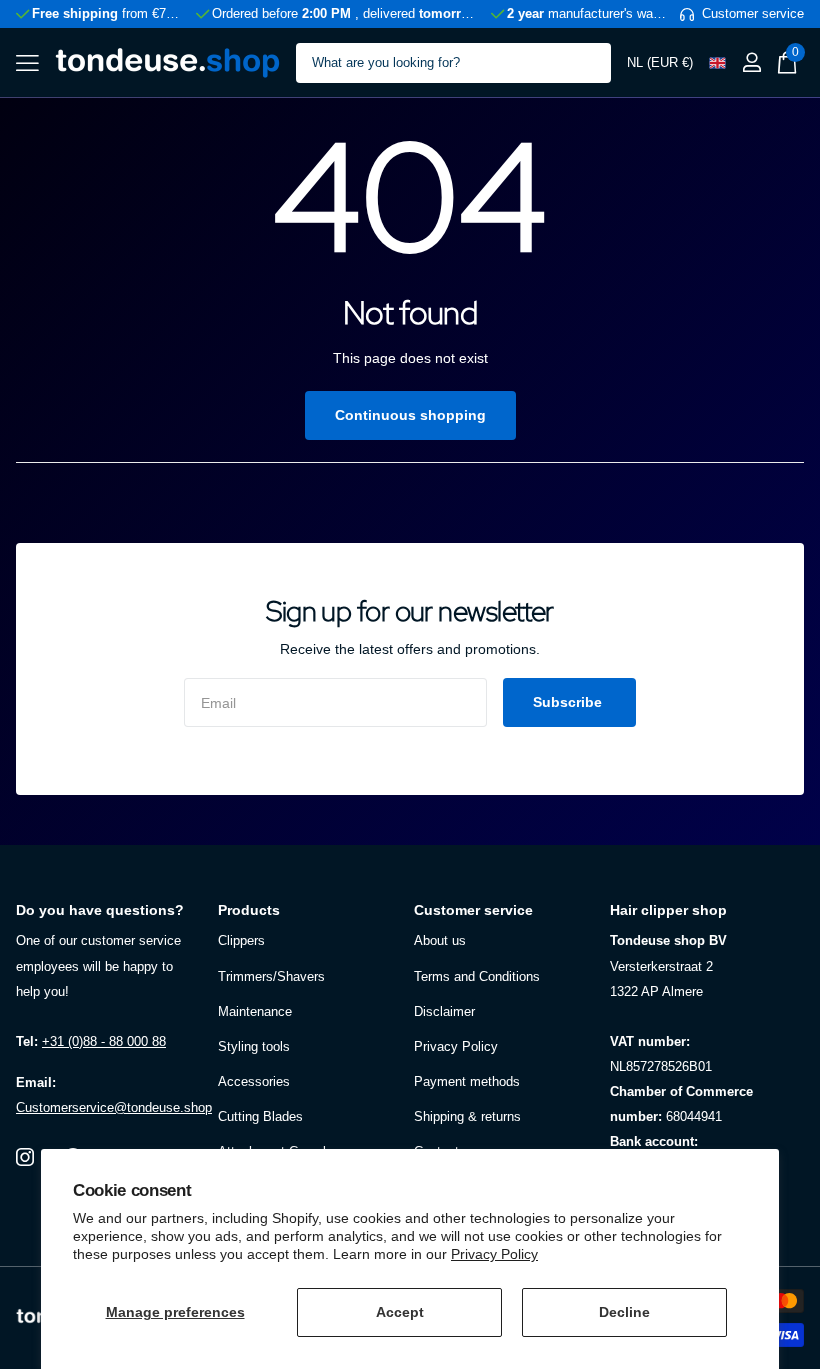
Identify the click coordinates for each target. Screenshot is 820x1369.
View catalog (27, 62)
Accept (400, 1312)
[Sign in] (751, 62)
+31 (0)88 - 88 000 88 (104, 1041)
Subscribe (569, 702)
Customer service (473, 910)
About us (440, 940)
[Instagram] (25, 1157)
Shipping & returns (467, 1116)
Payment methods (467, 1081)
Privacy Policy (494, 1254)
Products (249, 910)
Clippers (241, 940)
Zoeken (583, 63)
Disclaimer (444, 1011)
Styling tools (254, 1046)
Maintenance (255, 1011)
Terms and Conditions (477, 976)
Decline (624, 1312)
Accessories (254, 1081)
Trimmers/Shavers (271, 976)
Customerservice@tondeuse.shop (114, 1107)
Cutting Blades (260, 1116)
